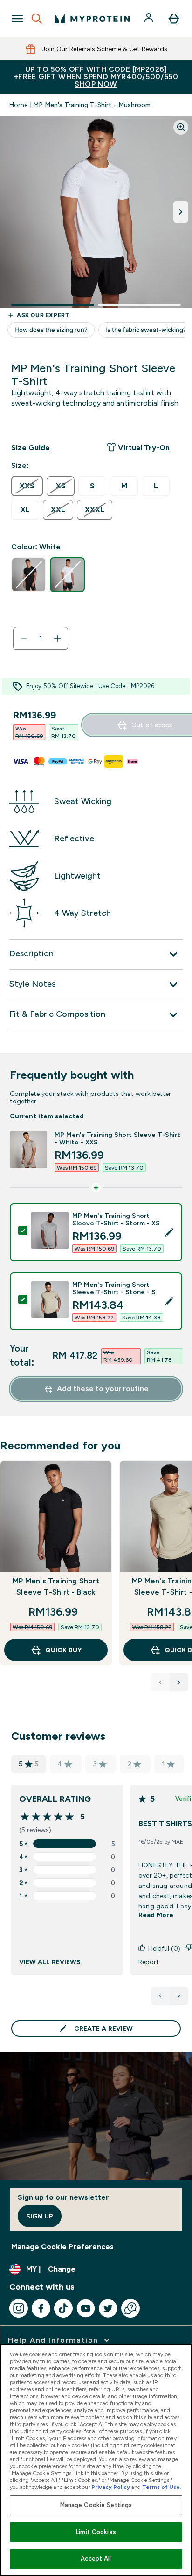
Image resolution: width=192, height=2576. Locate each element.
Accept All (96, 2559)
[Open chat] (130, 2308)
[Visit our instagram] (19, 2308)
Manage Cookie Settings (96, 2505)
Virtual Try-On (144, 448)
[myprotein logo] (92, 19)
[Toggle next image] (181, 212)
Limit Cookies (96, 2532)
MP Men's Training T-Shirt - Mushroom (92, 105)
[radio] (27, 486)
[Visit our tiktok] (63, 2308)
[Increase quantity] (57, 638)
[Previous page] (160, 1996)
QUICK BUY (63, 1650)
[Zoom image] (181, 127)
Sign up (40, 2216)
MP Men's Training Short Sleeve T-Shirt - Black (56, 1586)
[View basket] (174, 19)
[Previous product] (160, 1682)
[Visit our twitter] (108, 2308)
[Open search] (37, 19)
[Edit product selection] (169, 1232)
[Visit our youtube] (86, 2308)
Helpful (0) (164, 1948)
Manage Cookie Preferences (62, 2247)
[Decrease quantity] (24, 638)
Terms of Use (161, 2487)
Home (18, 105)
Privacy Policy (111, 2487)
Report (149, 1962)
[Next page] (179, 1996)
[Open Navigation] (17, 19)
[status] (41, 638)
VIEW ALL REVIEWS (50, 1962)
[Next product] (179, 1682)
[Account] (150, 19)
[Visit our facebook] (41, 2308)
